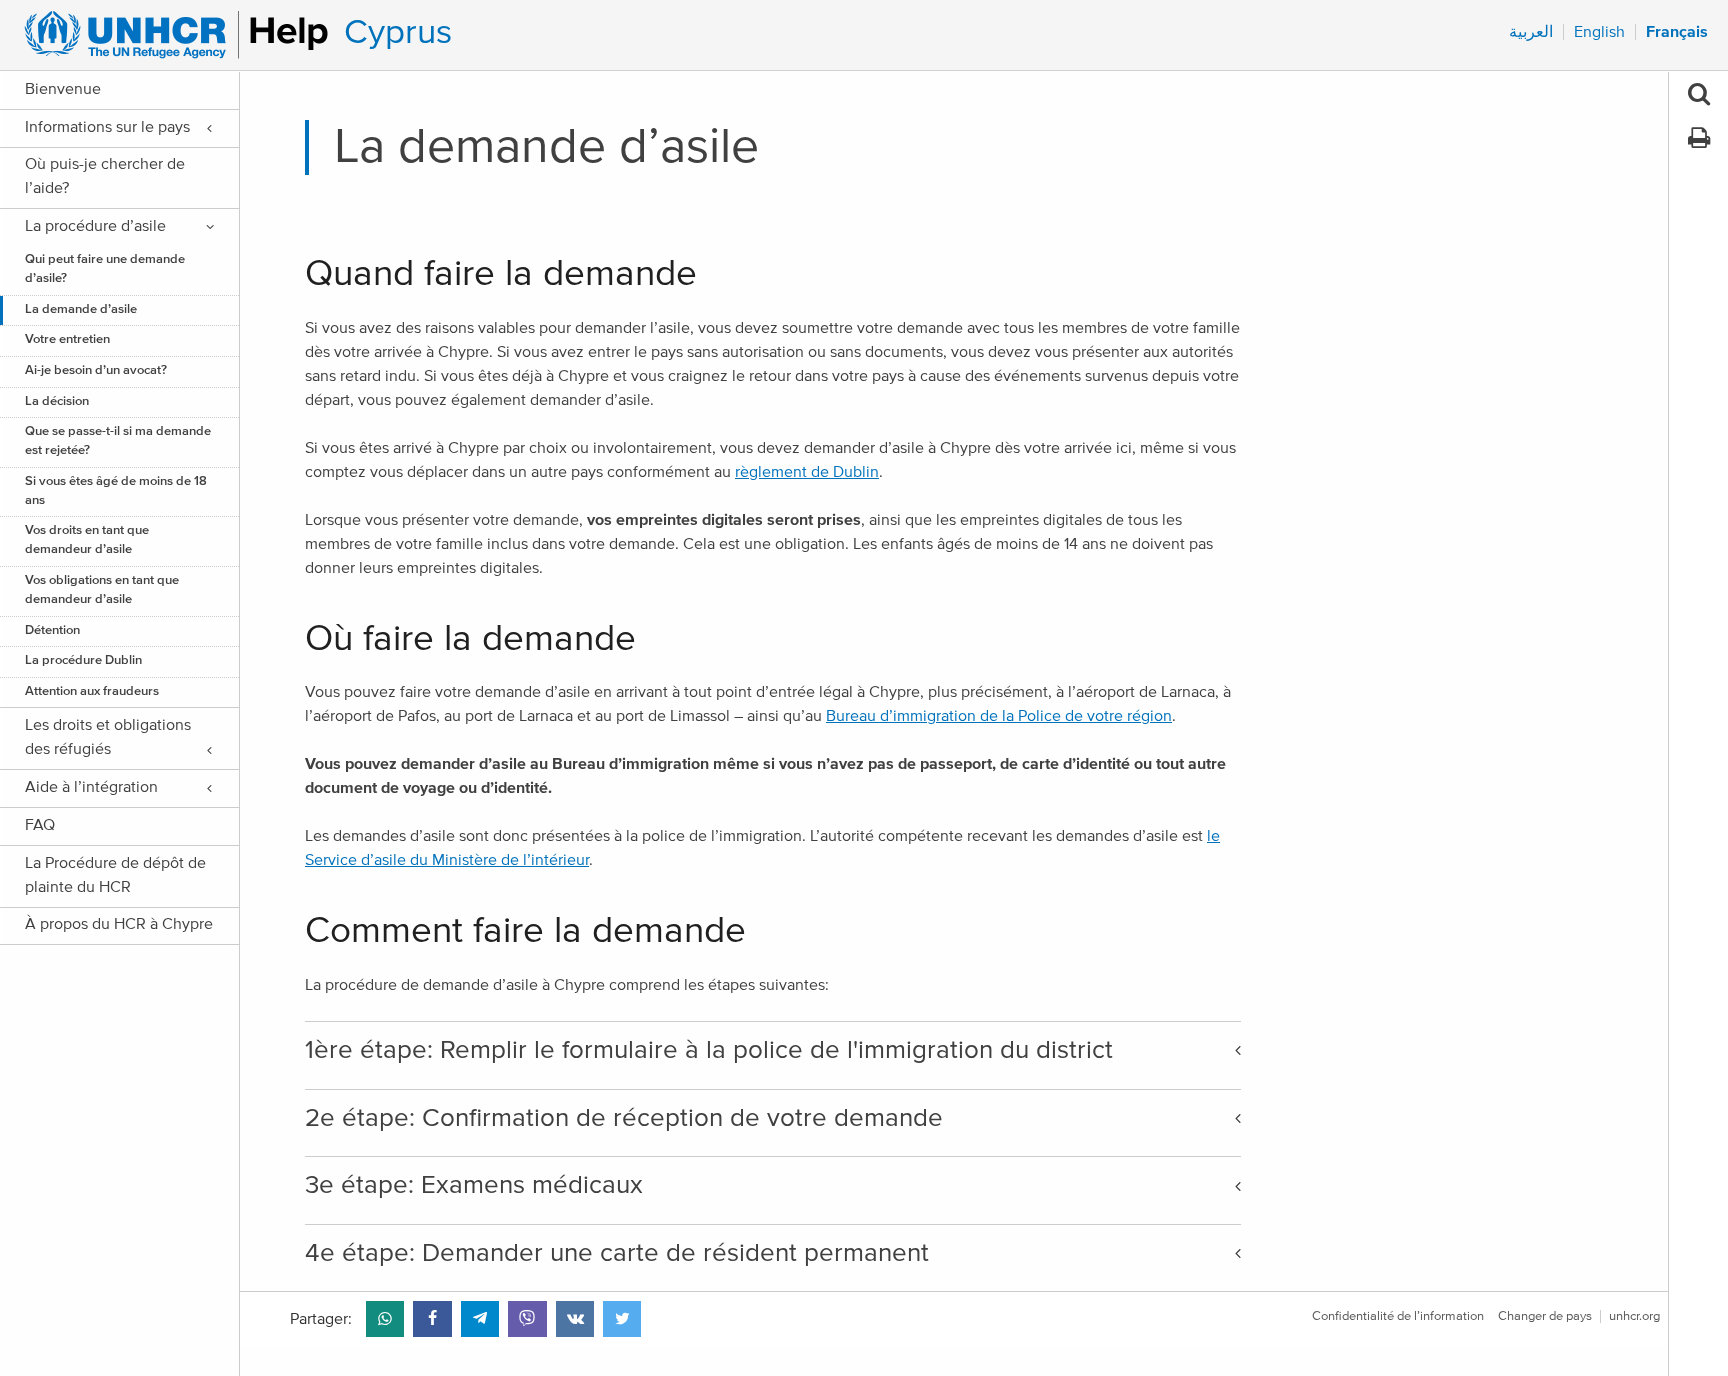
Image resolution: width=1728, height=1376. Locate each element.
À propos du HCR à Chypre (119, 924)
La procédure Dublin (83, 660)
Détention (52, 630)
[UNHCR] (167, 35)
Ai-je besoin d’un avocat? (96, 370)
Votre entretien (67, 339)
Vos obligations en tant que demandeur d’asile (102, 590)
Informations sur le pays (107, 127)
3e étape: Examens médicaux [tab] (474, 1185)
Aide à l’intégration (91, 787)
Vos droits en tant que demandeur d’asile (87, 540)
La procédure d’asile (95, 226)
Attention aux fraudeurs (92, 691)
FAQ (40, 825)
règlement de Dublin (807, 472)
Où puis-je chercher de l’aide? (105, 176)
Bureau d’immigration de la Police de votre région (999, 716)
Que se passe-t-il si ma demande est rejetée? (118, 441)
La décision (57, 401)
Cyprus (398, 32)
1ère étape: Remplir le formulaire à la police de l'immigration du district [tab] (709, 1050)
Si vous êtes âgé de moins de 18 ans (116, 491)
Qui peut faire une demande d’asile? (105, 269)
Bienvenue (63, 89)
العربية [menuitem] (1531, 32)
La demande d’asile (81, 309)
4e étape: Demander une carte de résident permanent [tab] (617, 1253)
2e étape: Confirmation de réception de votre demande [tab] (624, 1118)
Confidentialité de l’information (1398, 1316)
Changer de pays (1545, 1316)
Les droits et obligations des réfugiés (108, 737)
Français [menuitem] (1677, 32)
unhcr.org (1634, 1316)
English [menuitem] (1599, 32)
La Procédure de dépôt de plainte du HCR (115, 875)
